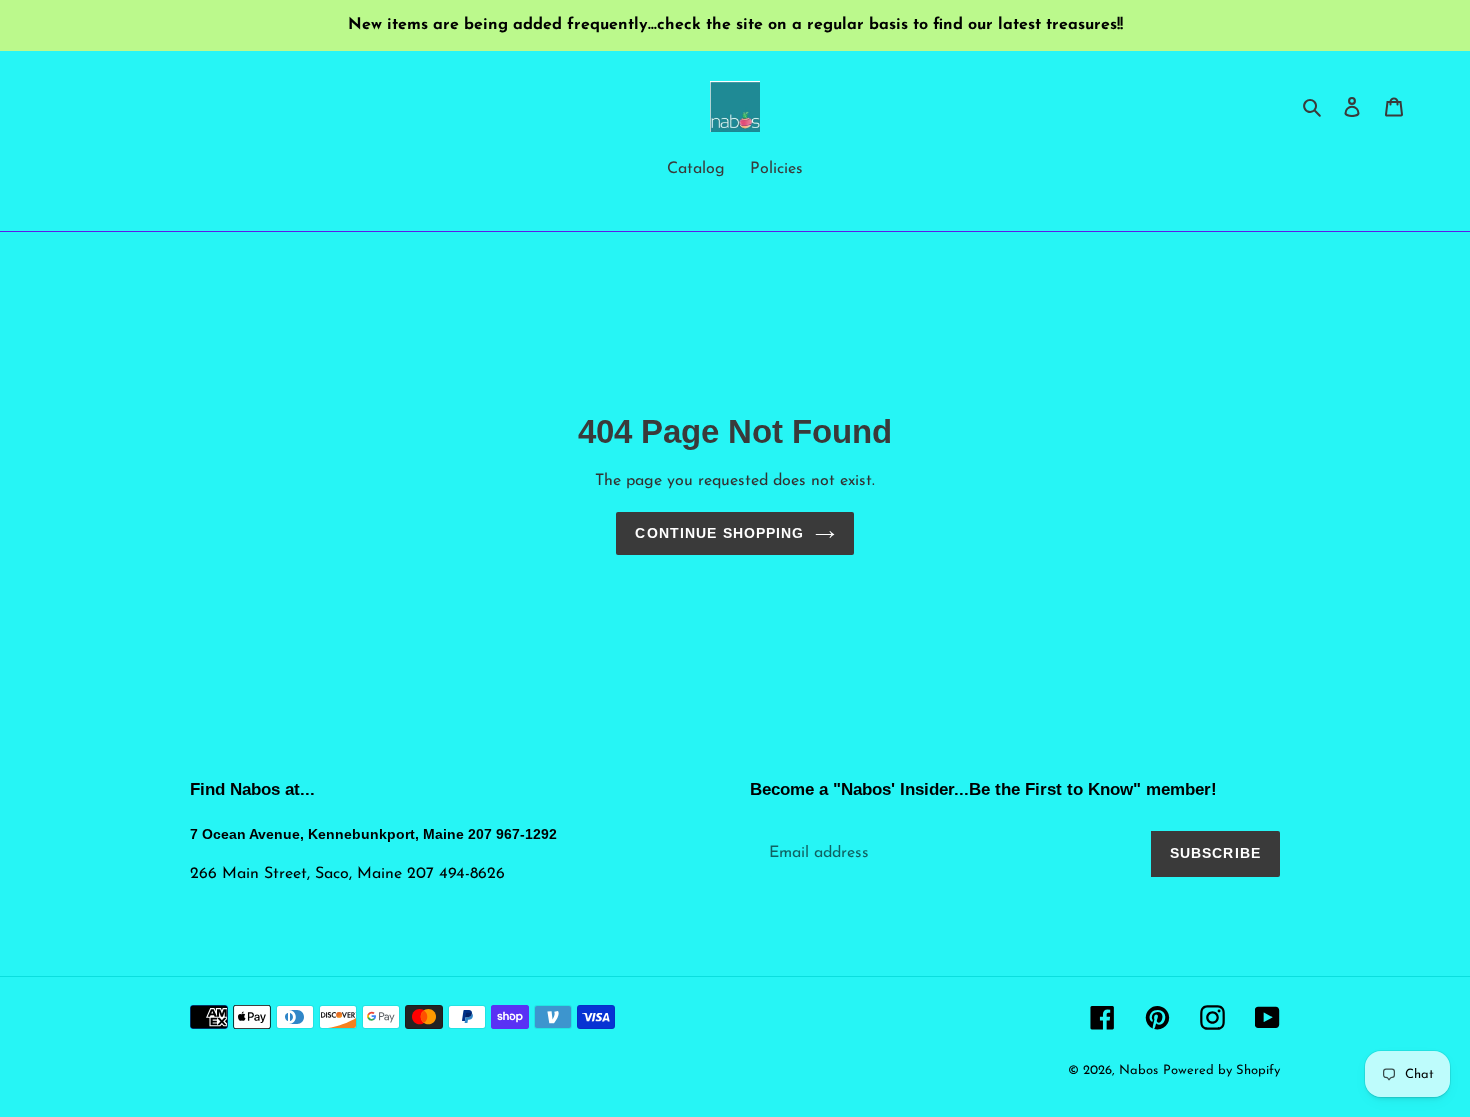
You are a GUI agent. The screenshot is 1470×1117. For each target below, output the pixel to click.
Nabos (1138, 1070)
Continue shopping (719, 533)
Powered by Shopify (1221, 1070)
